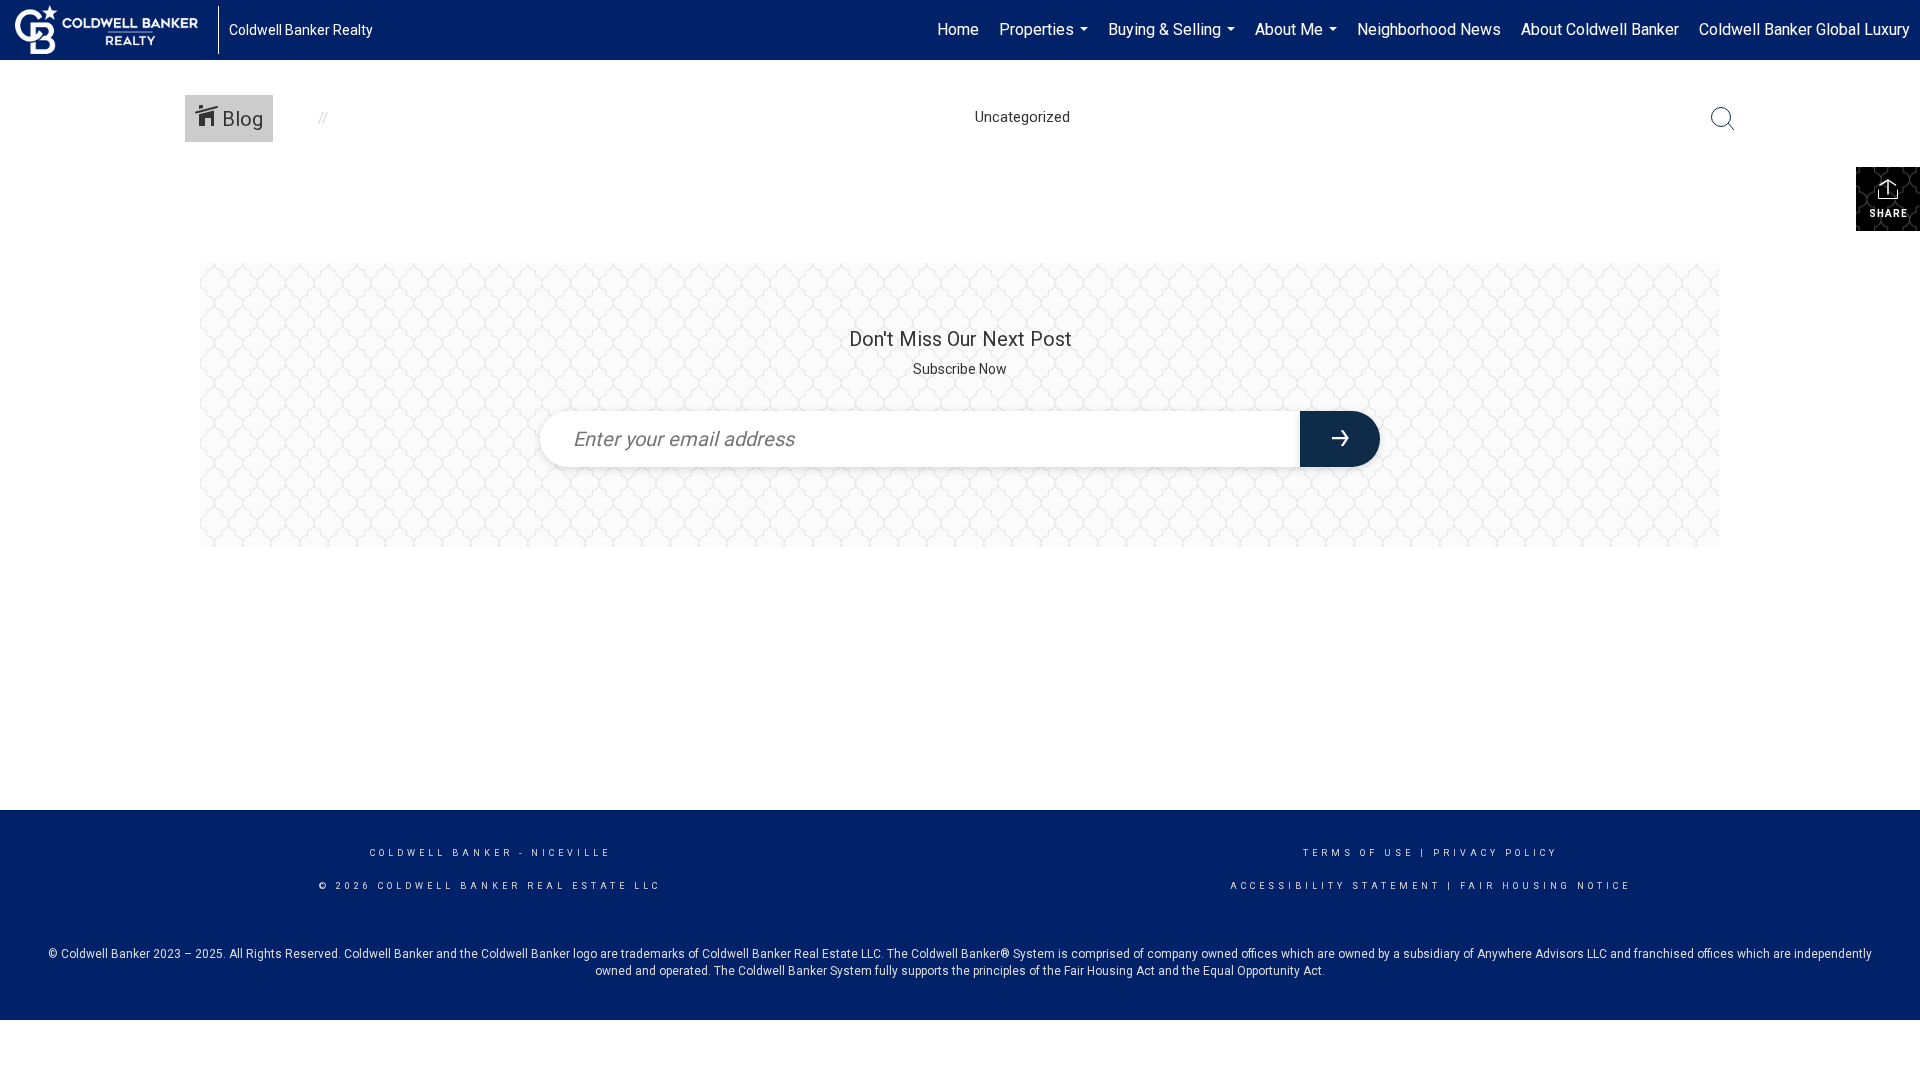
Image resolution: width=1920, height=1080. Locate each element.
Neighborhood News (1429, 29)
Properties (1046, 40)
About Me (1298, 40)
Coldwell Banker (441, 853)
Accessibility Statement (1335, 886)
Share (1888, 213)
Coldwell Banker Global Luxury (1804, 29)
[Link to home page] (116, 30)
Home (958, 29)
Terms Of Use (1358, 853)
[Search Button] (1723, 119)
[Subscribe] (1340, 439)
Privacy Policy (1495, 853)
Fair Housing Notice (1545, 886)
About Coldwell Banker (1600, 29)
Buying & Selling (1174, 40)
